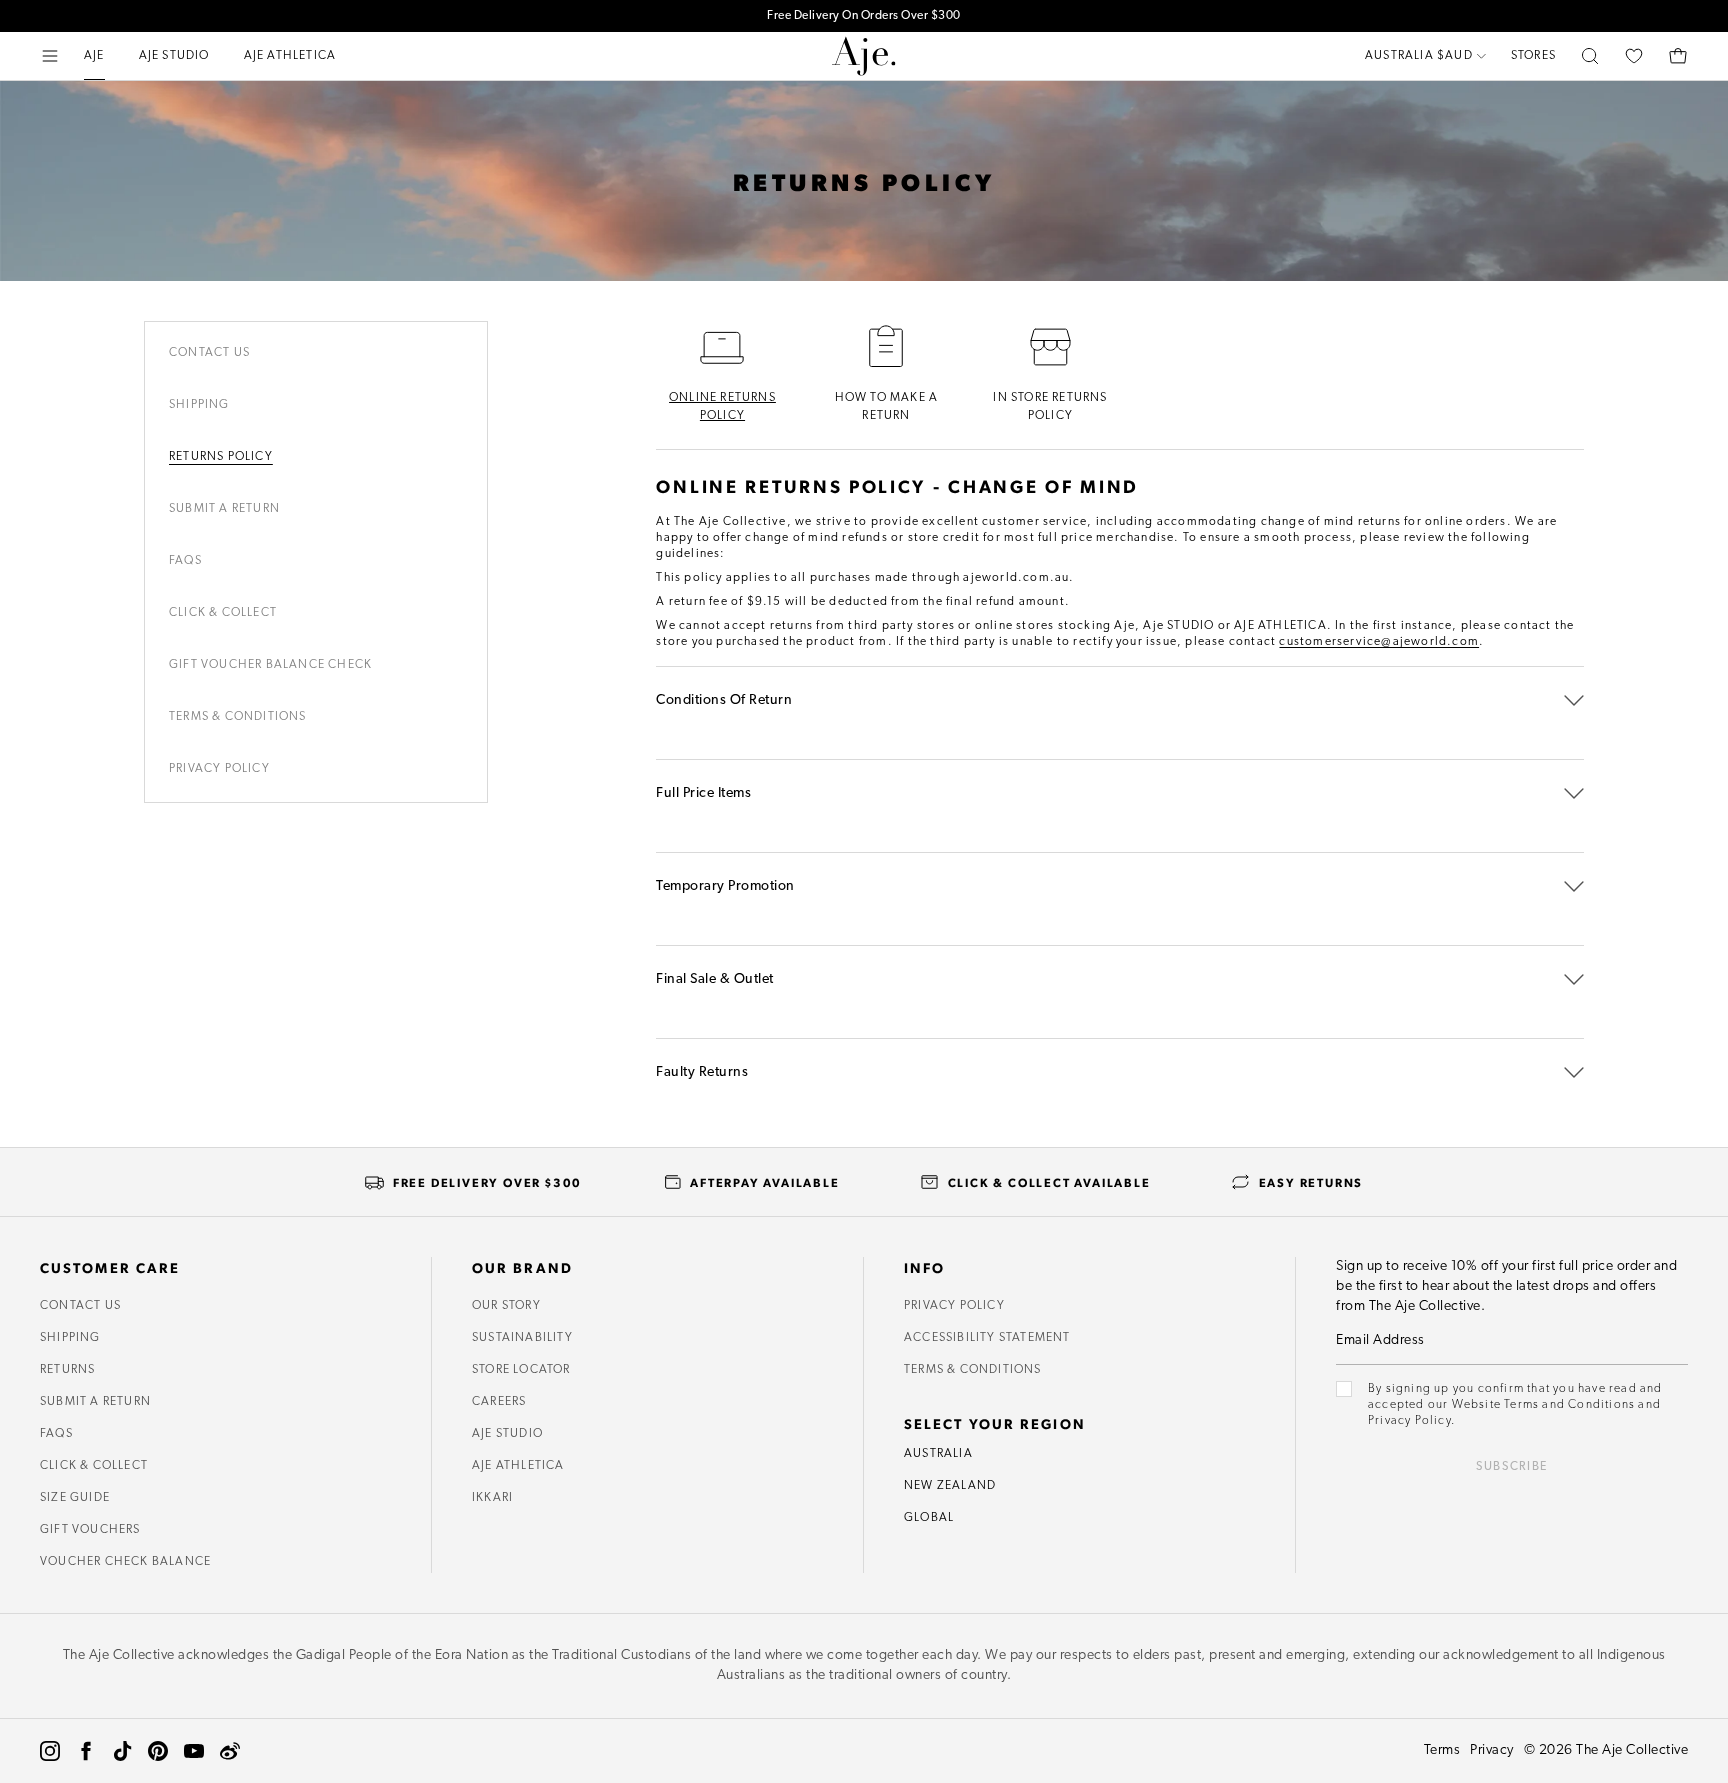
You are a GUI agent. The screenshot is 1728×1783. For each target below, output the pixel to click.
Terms (1442, 1750)
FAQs (56, 1434)
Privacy (1492, 1750)
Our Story (506, 1306)
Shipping (199, 405)
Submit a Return (95, 1402)
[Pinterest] (158, 1751)
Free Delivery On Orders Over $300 (864, 16)
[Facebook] (86, 1751)
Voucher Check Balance (125, 1562)
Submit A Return (224, 509)
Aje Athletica (518, 1466)
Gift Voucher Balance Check (270, 665)
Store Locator (521, 1370)
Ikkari (492, 1498)
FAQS (185, 561)
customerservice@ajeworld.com (1379, 642)
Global (929, 1518)
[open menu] (50, 56)
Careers (499, 1402)
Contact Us (209, 353)
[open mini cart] (1678, 56)
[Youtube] (194, 1751)
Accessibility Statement (987, 1338)
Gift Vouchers (90, 1530)
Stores (1533, 56)
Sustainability (522, 1338)
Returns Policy (221, 457)
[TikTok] (122, 1751)
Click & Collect (223, 613)
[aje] (864, 56)
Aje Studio (507, 1434)
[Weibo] (230, 1751)
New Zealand (950, 1486)
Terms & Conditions (238, 717)
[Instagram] (50, 1751)
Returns (67, 1370)
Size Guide (75, 1498)
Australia (938, 1454)
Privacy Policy (219, 769)
